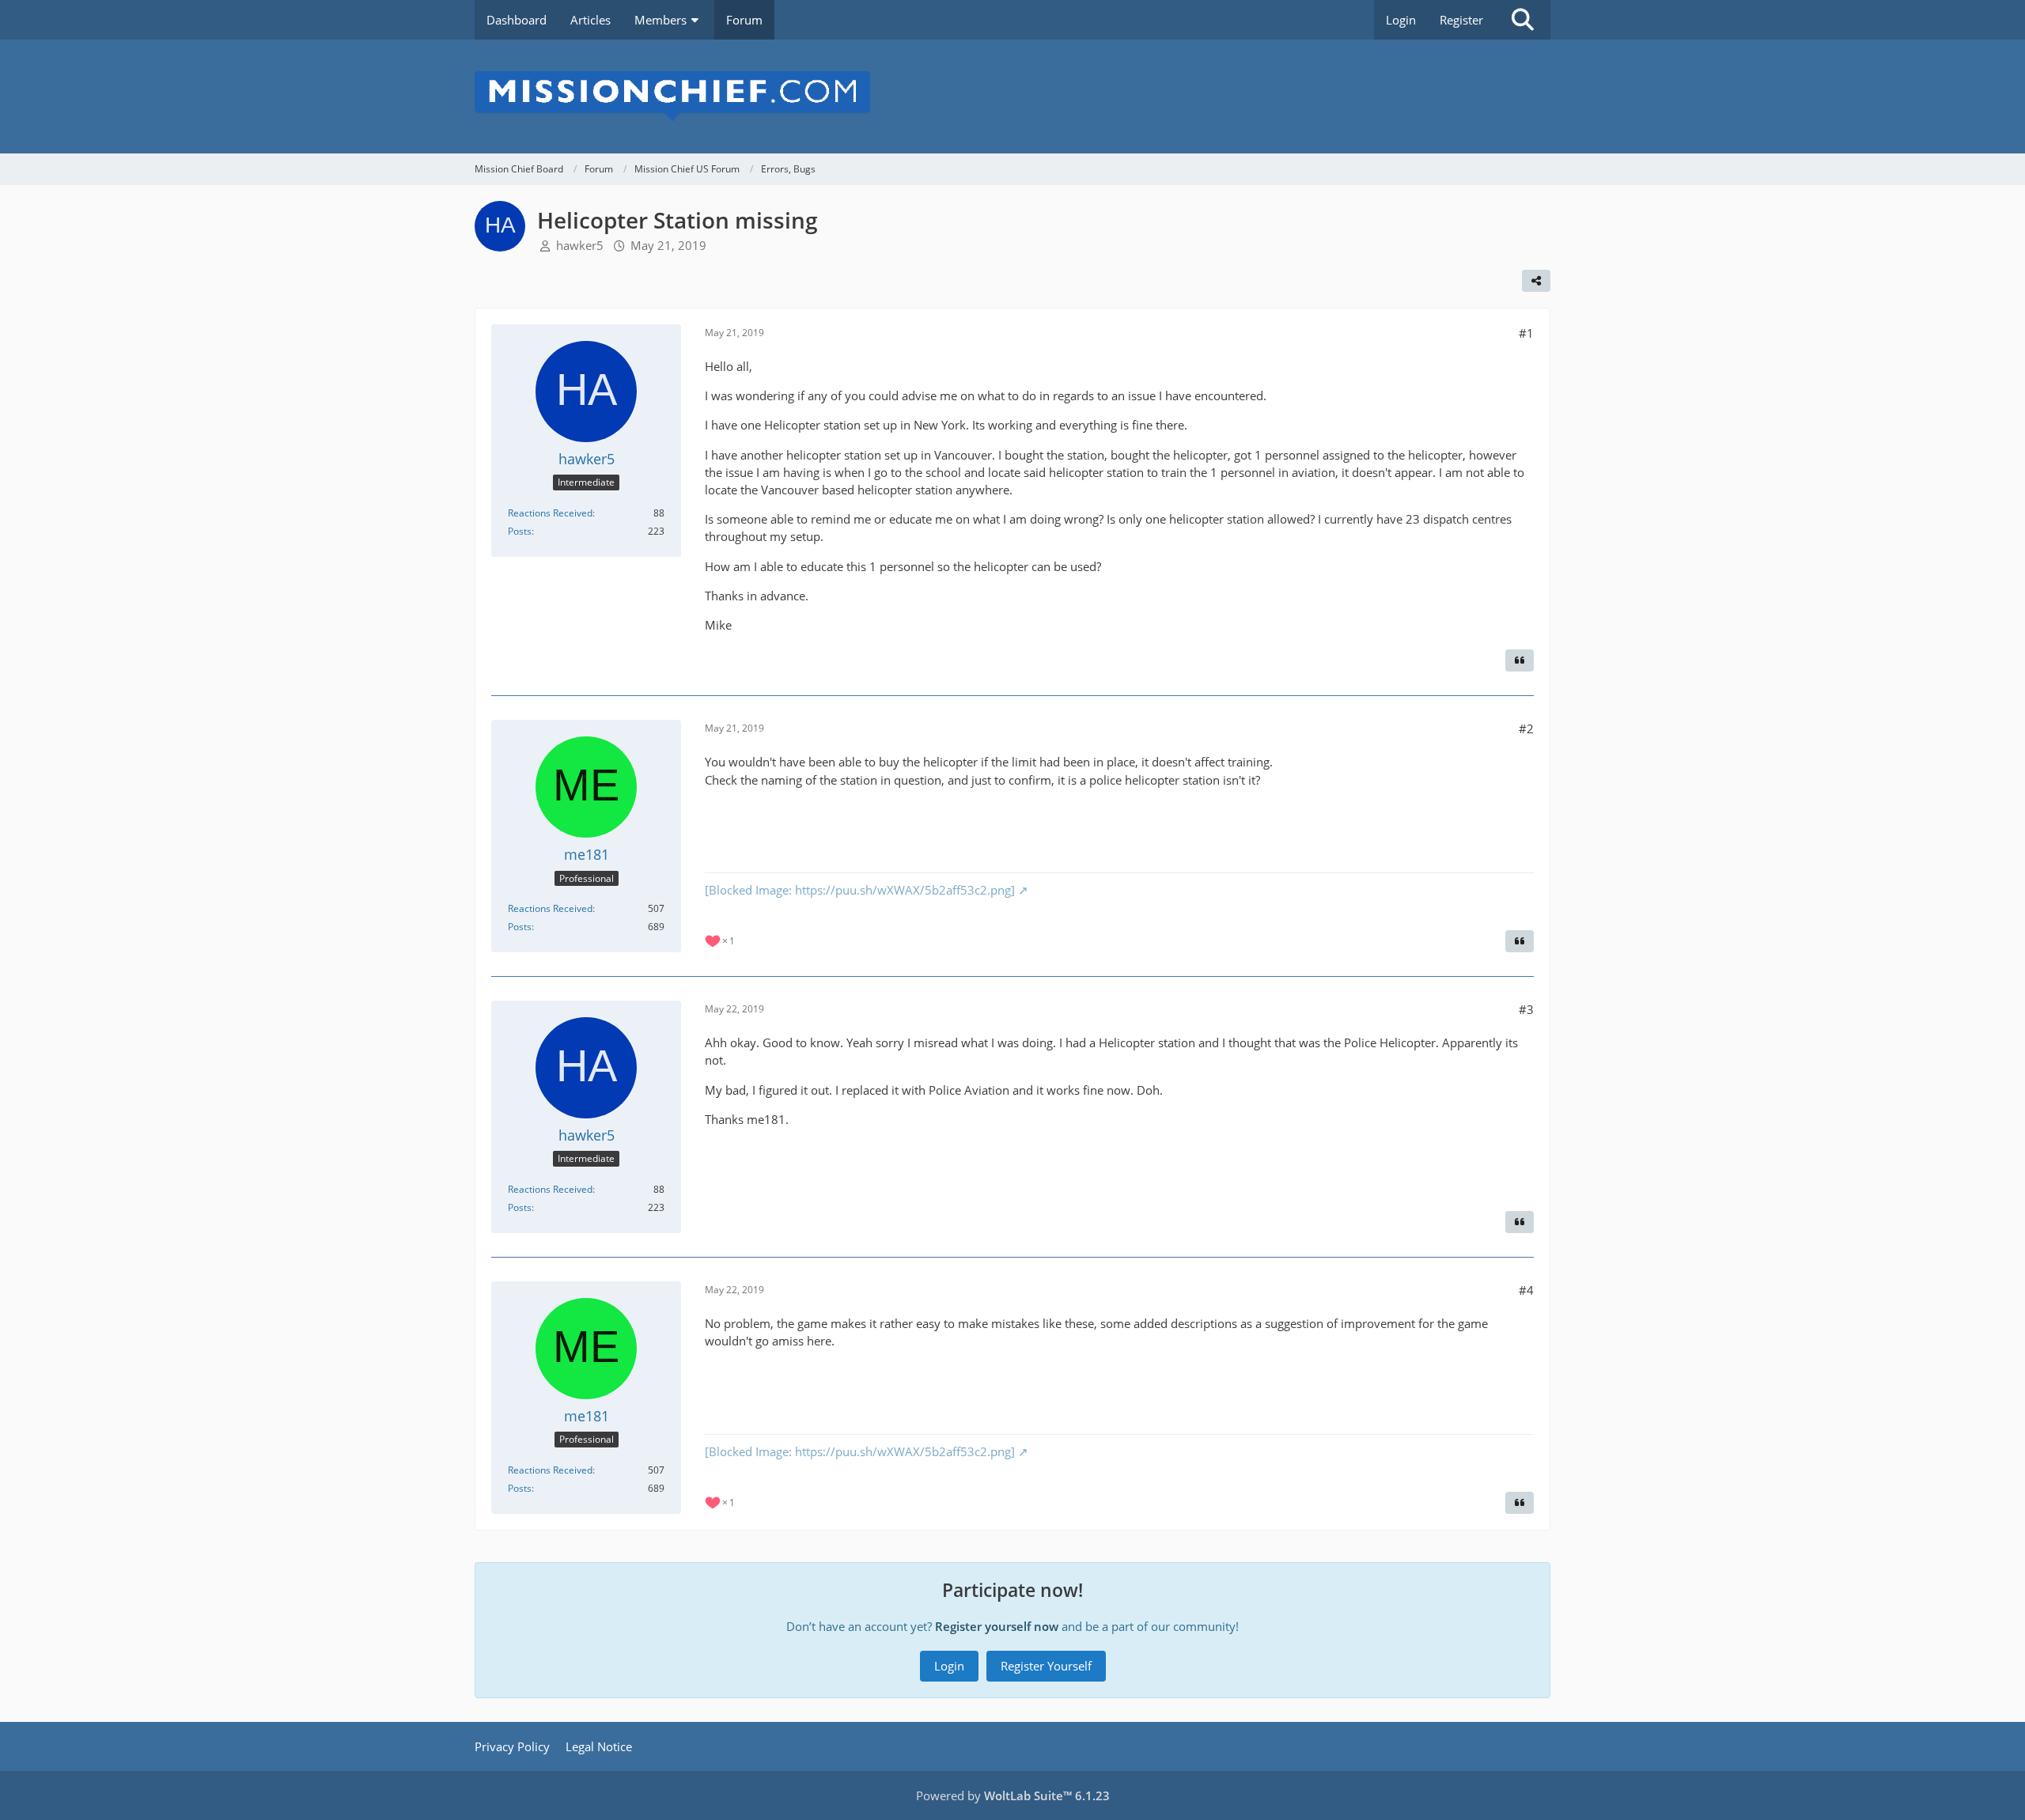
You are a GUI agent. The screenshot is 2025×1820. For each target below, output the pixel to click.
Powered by (1013, 1795)
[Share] (1536, 281)
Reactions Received (550, 513)
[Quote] (1520, 660)
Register (1461, 20)
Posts (520, 531)
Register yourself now (997, 1626)
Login (1401, 20)
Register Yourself (1046, 1666)
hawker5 (580, 245)
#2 (1526, 728)
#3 (1526, 1009)
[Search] (1523, 20)
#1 (1526, 333)
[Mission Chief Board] (1012, 96)
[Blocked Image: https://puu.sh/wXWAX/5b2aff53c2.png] (860, 890)
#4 (1526, 1290)
